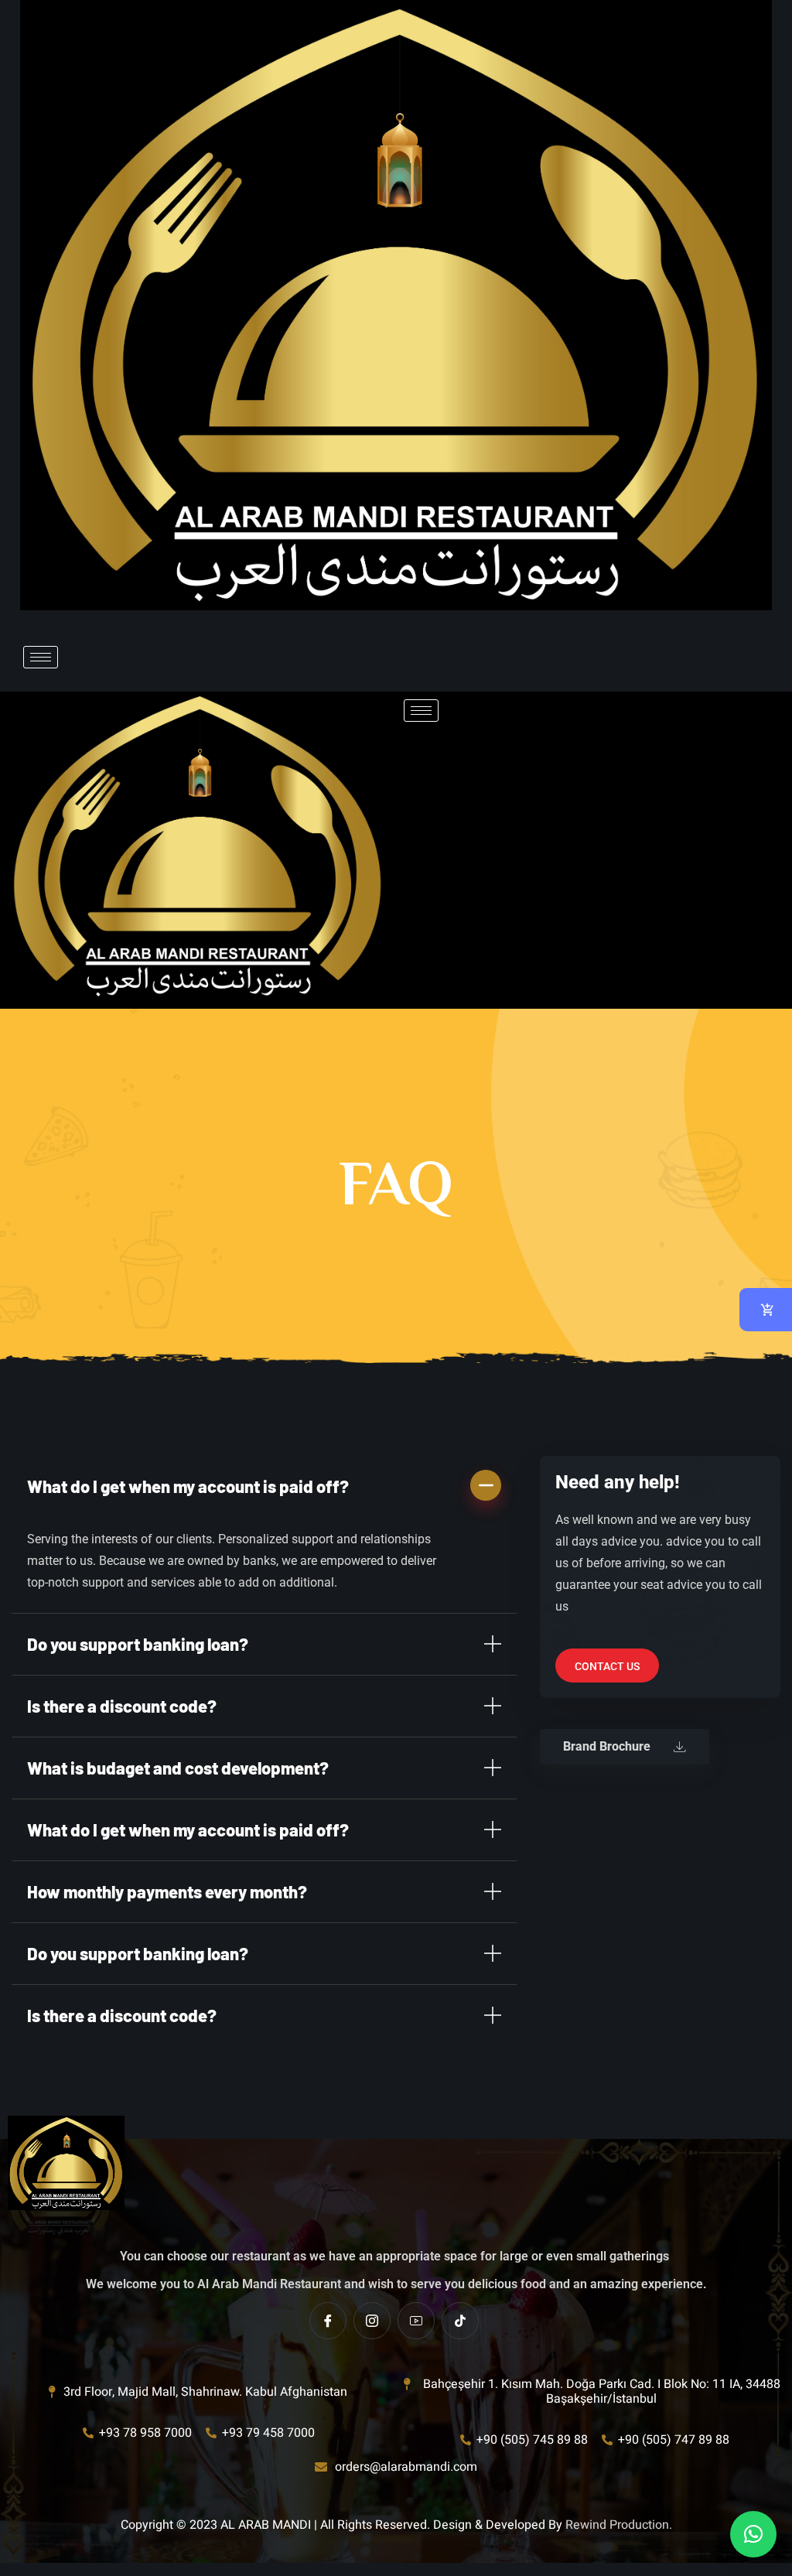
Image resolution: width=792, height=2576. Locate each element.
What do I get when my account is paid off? (188, 1486)
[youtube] (416, 2321)
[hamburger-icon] (41, 657)
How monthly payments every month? (167, 1891)
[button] (264, 1486)
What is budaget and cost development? (178, 1768)
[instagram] (372, 2321)
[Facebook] (328, 2321)
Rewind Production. (619, 2525)
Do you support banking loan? (138, 1644)
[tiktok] (460, 2321)
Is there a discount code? (122, 1706)
